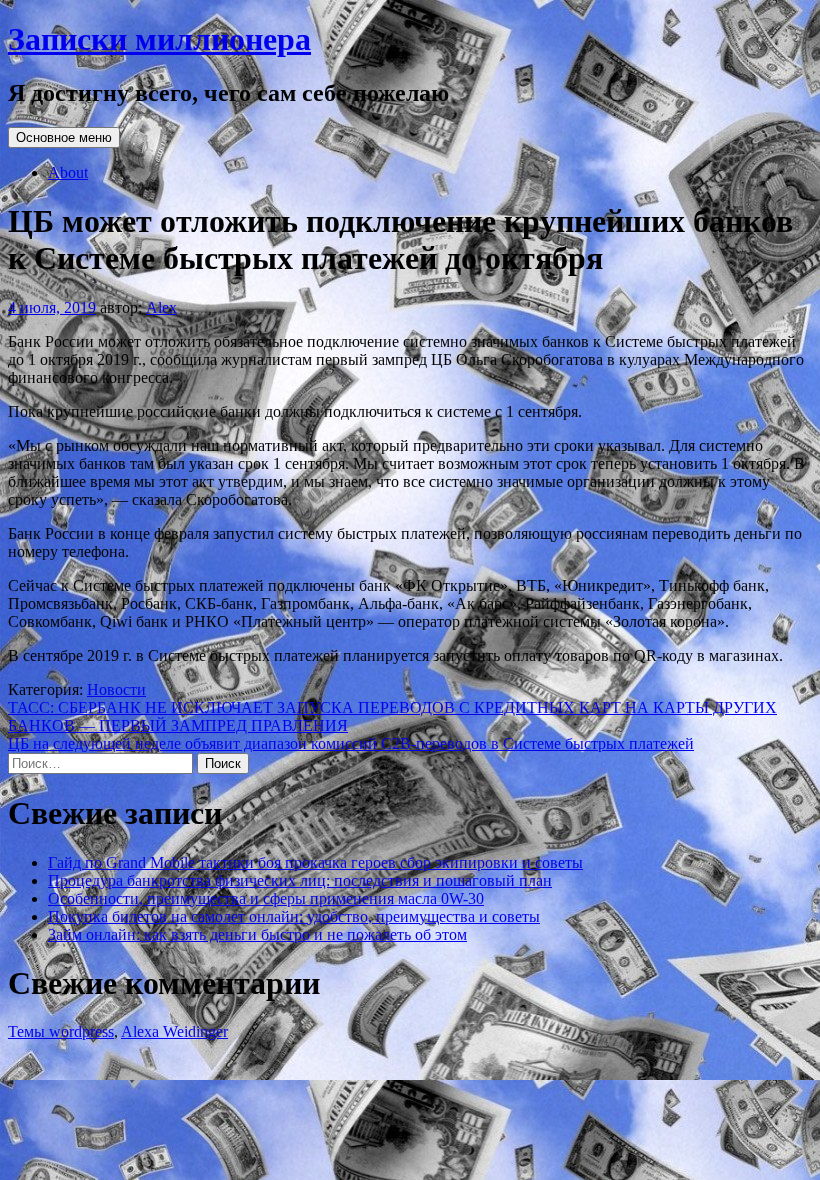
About (68, 172)
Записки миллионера (159, 39)
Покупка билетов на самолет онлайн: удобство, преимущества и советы (294, 916)
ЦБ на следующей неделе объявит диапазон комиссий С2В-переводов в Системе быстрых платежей (351, 743)
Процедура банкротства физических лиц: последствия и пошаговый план (300, 880)
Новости (116, 689)
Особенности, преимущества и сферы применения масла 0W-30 (266, 898)
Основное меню (64, 137)
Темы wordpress (61, 1031)
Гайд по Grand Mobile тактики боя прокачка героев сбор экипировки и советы (315, 862)
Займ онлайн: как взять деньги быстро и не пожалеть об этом (257, 934)
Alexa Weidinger (174, 1031)
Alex (161, 307)
